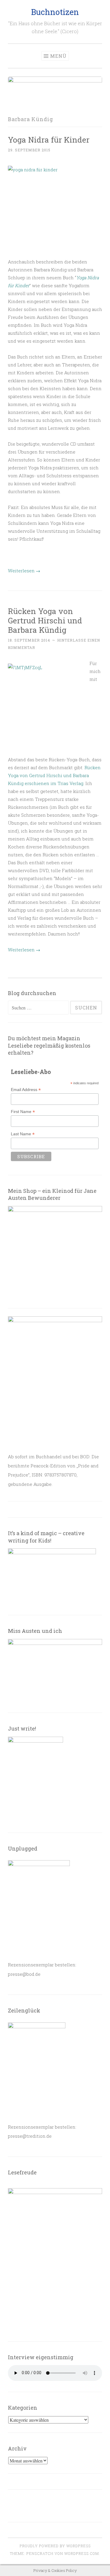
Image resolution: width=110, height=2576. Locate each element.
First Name (23, 1112)
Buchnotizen (55, 12)
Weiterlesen (24, 571)
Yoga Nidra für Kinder (49, 139)
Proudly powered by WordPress (55, 2546)
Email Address (26, 1090)
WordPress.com (82, 2553)
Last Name (23, 1134)
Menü (58, 56)
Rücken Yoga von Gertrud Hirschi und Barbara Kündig (45, 620)
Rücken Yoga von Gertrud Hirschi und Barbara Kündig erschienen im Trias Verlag (54, 775)
